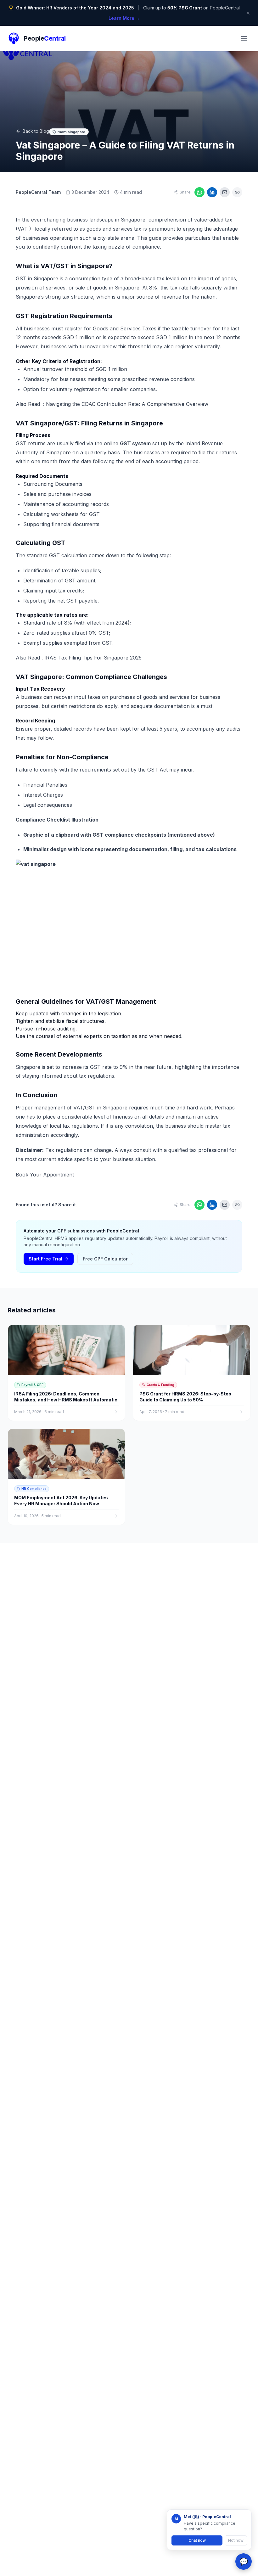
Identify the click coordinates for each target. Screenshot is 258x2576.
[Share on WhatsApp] (199, 192)
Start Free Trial (45, 1259)
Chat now (197, 2540)
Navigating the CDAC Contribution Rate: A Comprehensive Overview (127, 404)
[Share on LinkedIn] (212, 192)
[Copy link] (237, 192)
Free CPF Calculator (105, 1259)
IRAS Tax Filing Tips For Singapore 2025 (93, 658)
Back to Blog (36, 131)
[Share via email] (225, 192)
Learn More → (124, 18)
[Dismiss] (248, 13)
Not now (236, 2540)
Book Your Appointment (46, 1175)
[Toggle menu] (244, 38)
